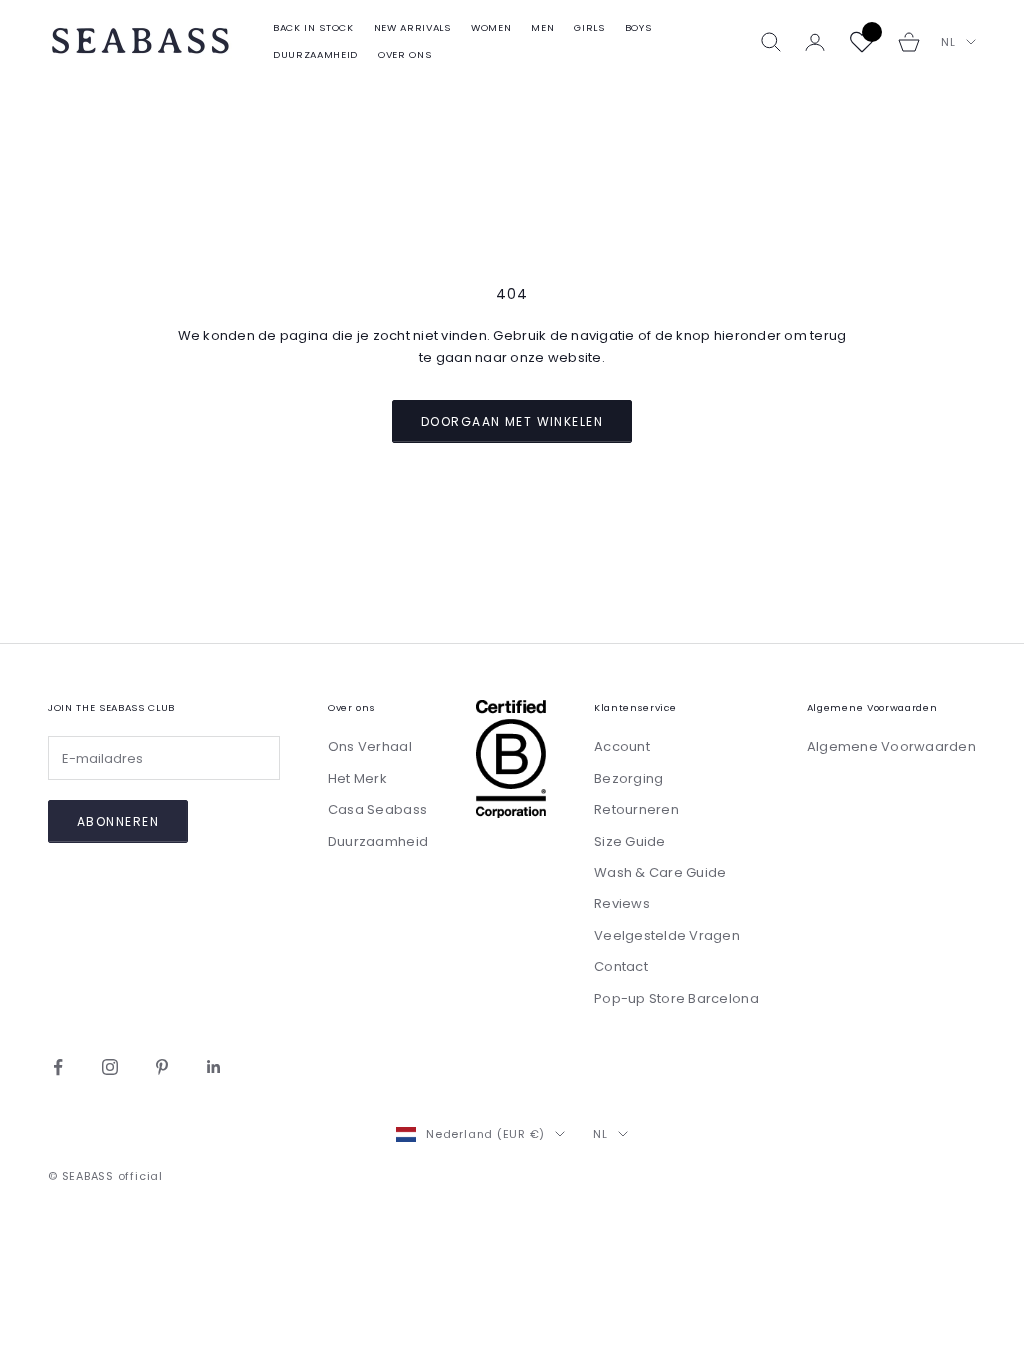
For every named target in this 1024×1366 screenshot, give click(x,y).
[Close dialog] (876, 393)
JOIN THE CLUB (707, 1083)
